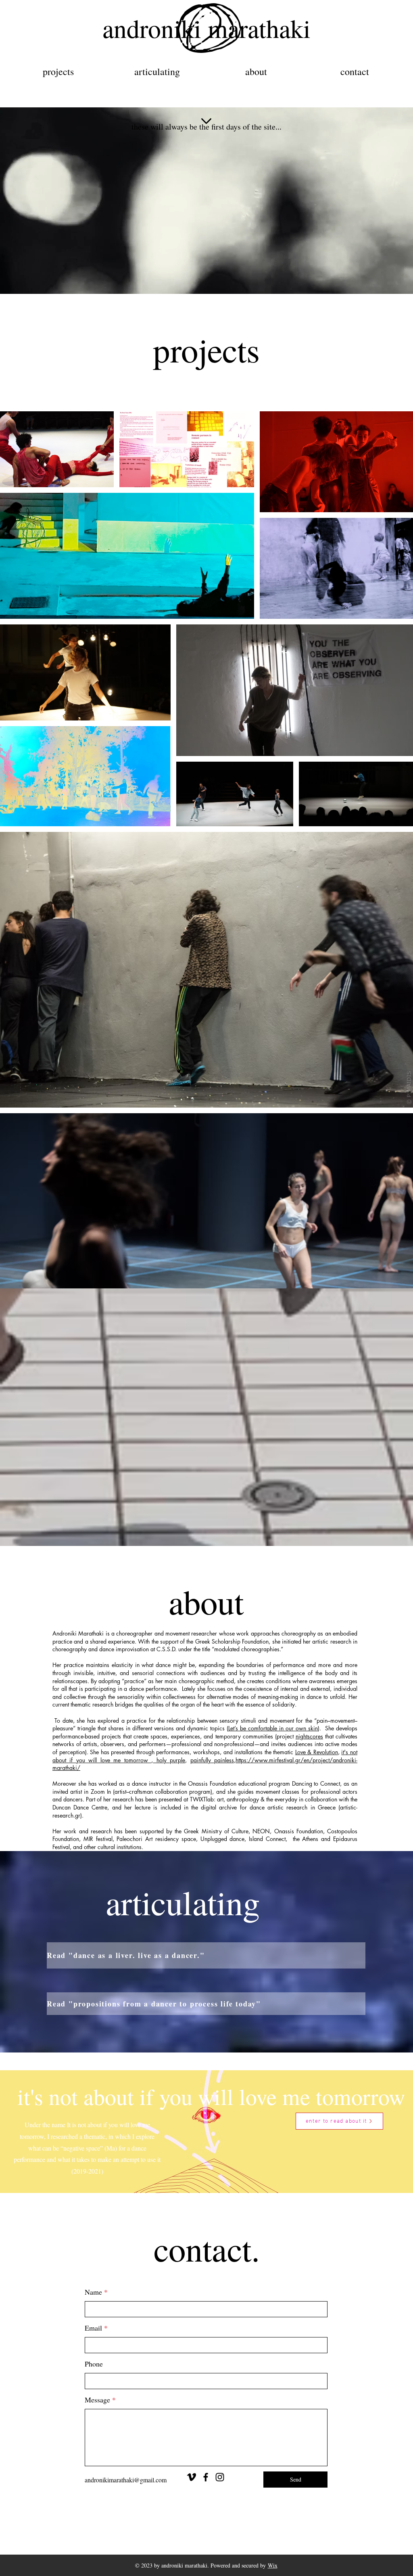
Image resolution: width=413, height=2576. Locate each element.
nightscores (309, 1736)
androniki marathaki (206, 28)
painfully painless (212, 1760)
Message (97, 2400)
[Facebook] (206, 2477)
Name (93, 2292)
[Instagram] (220, 2477)
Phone (94, 2364)
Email (93, 2328)
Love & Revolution (317, 1752)
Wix (273, 2565)
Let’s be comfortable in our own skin (273, 1728)
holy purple (169, 1760)
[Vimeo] (192, 2477)
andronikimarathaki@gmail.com (126, 2480)
